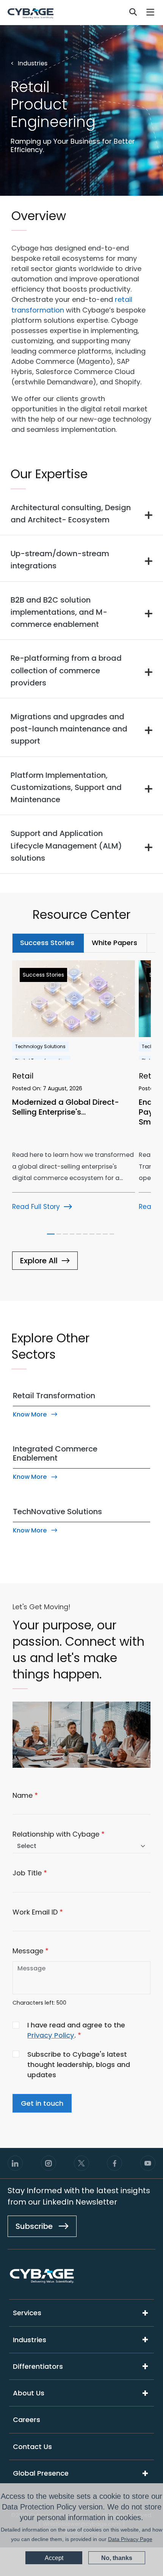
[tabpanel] (81, 1127)
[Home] (31, 13)
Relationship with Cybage (56, 1834)
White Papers (114, 943)
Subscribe (35, 2226)
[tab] (48, 943)
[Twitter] (81, 2163)
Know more (30, 1414)
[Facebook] (114, 2163)
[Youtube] (148, 2163)
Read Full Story (36, 1207)
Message (28, 1951)
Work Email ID (35, 1912)
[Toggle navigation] (151, 12)
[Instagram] (49, 2163)
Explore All (39, 1261)
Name (23, 1795)
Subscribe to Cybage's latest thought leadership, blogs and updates (79, 2064)
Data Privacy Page (130, 2539)
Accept (54, 2558)
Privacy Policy (51, 2035)
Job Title (27, 1873)
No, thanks (117, 2558)
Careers (27, 2420)
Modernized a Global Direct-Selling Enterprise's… (66, 1107)
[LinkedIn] (15, 2163)
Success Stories (47, 943)
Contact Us (32, 2447)
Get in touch (42, 2103)
